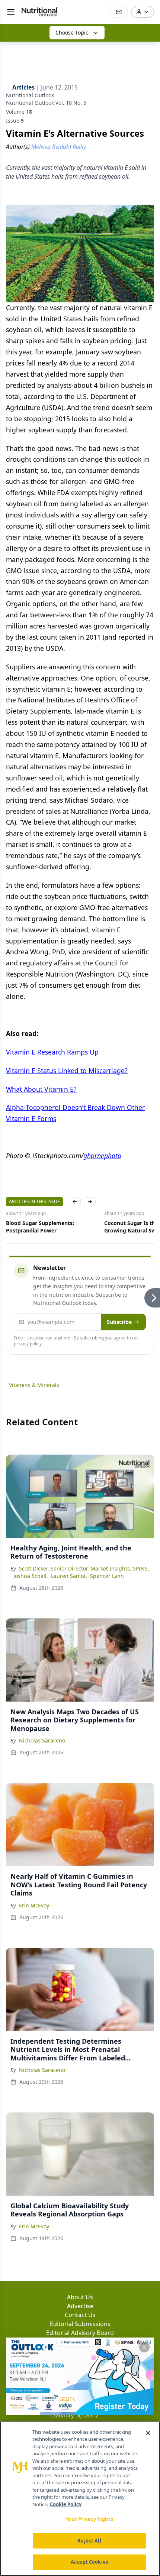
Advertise (80, 2306)
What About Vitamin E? (41, 1089)
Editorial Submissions (80, 2324)
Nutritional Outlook (30, 95)
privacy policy (28, 1344)
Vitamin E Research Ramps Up (52, 1052)
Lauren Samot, (69, 1576)
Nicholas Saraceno (42, 1740)
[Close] (148, 2433)
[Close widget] (144, 2347)
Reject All (89, 2541)
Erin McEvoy (34, 1905)
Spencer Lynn (107, 1576)
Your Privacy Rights (89, 2519)
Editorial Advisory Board (80, 2333)
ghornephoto (102, 1156)
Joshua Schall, (31, 1576)
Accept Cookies (89, 2562)
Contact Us (80, 2315)
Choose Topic (72, 33)
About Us (80, 2297)
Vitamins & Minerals (34, 1385)
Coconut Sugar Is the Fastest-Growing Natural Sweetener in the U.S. (46, 1227)
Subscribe (119, 1322)
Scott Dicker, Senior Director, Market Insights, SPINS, (84, 1568)
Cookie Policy (66, 2504)
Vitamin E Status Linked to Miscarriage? (67, 1071)
